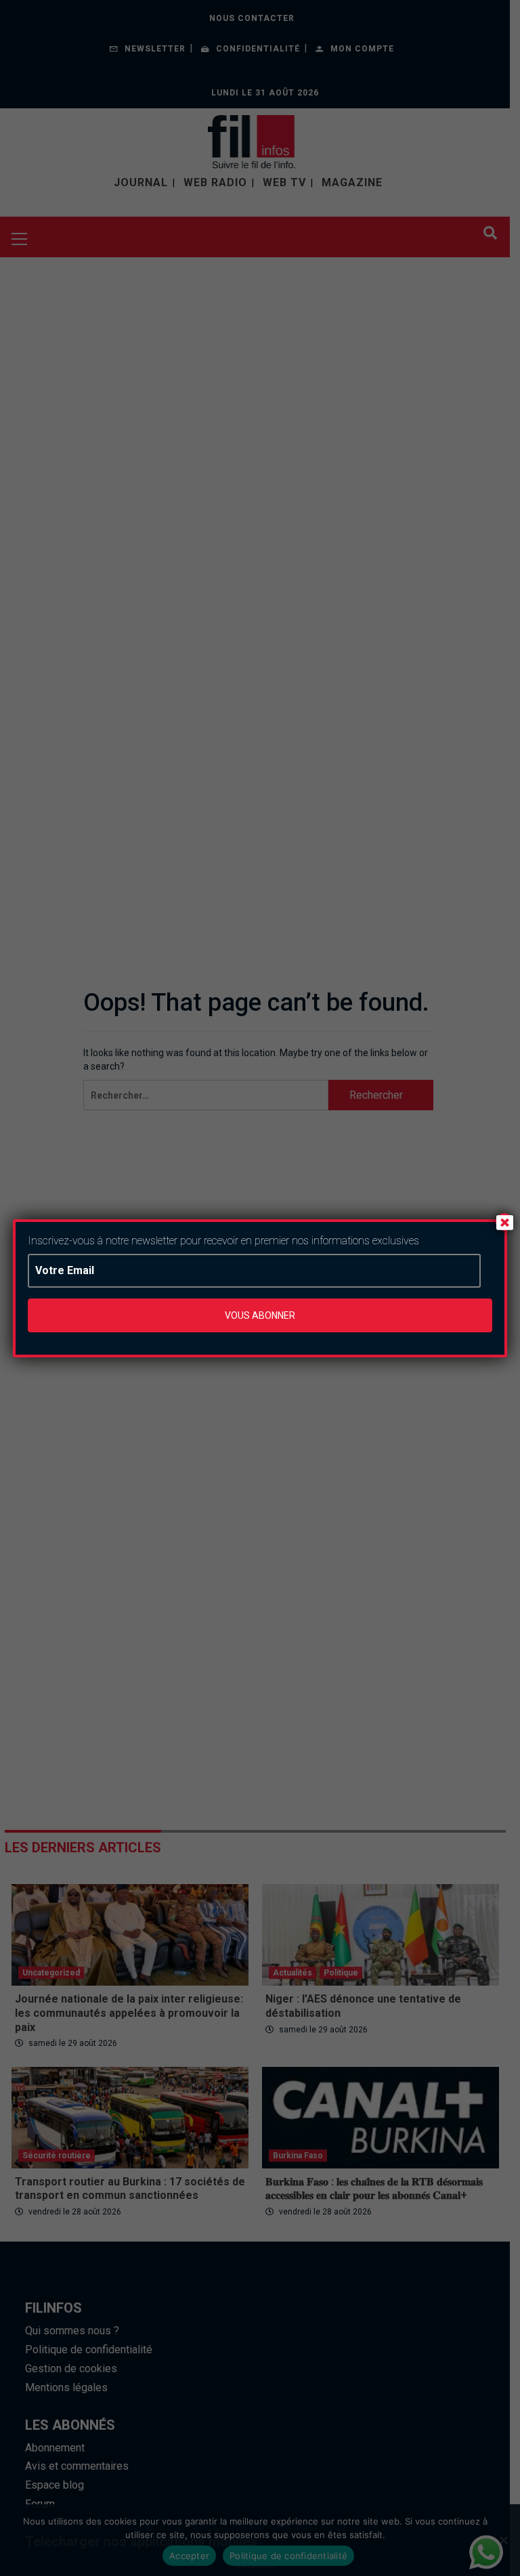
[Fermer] (504, 1222)
